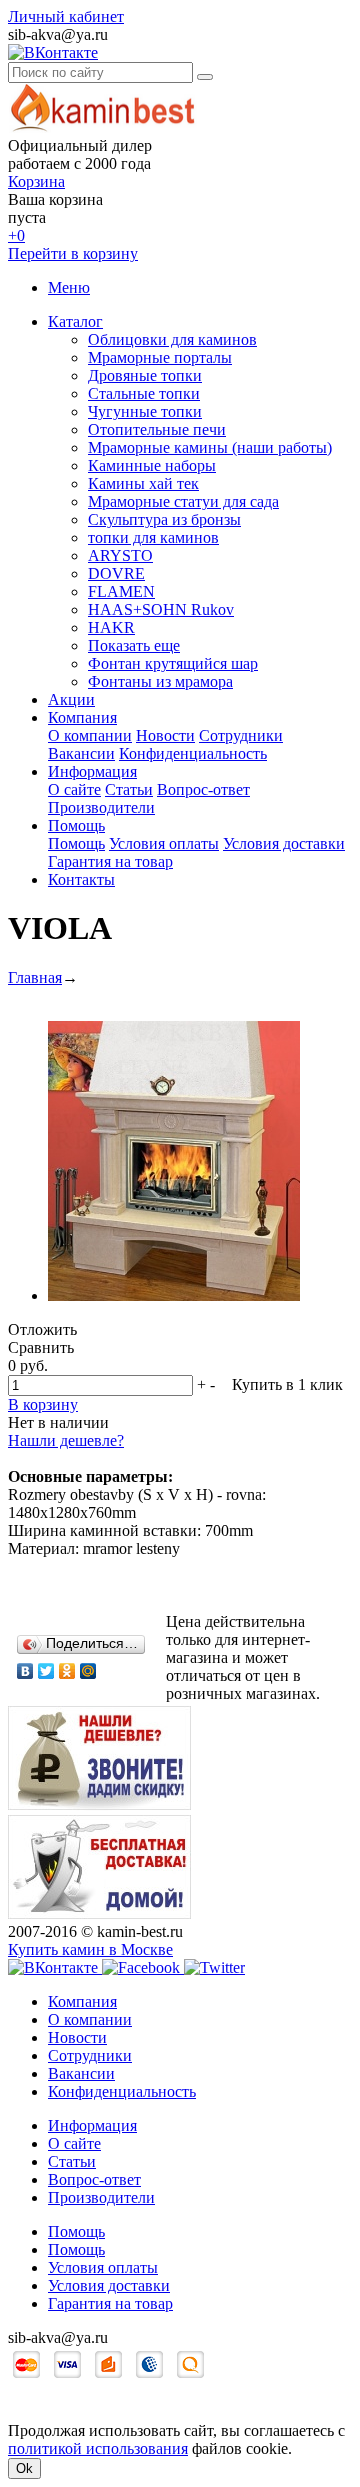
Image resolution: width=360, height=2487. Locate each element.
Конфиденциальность (193, 753)
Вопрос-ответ (203, 789)
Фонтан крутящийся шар (173, 663)
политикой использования (98, 2448)
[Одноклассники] (67, 1671)
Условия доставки (284, 843)
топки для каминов (153, 537)
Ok (24, 2468)
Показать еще (134, 645)
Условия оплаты (164, 843)
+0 (16, 235)
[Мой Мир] (88, 1671)
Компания (82, 717)
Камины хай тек (143, 483)
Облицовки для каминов (172, 339)
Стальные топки (144, 393)
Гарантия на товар (110, 861)
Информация (92, 771)
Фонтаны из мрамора (160, 681)
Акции (71, 699)
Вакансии (81, 753)
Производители (101, 807)
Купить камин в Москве (90, 1949)
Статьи (129, 789)
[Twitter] (46, 1671)
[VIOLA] (174, 1295)
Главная (35, 977)
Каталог (75, 321)
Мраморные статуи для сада (183, 501)
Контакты (81, 879)
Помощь (76, 825)
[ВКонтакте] (25, 1671)
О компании (90, 735)
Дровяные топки (145, 375)
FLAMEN (121, 591)
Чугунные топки (145, 411)
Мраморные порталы (160, 357)
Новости (165, 735)
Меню (69, 287)
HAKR (111, 627)
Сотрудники (241, 735)
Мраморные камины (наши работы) (210, 447)
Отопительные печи (157, 429)
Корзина (36, 181)
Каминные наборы (152, 465)
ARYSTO (120, 555)
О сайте (74, 789)
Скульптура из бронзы (164, 519)
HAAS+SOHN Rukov (161, 609)
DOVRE (116, 573)
